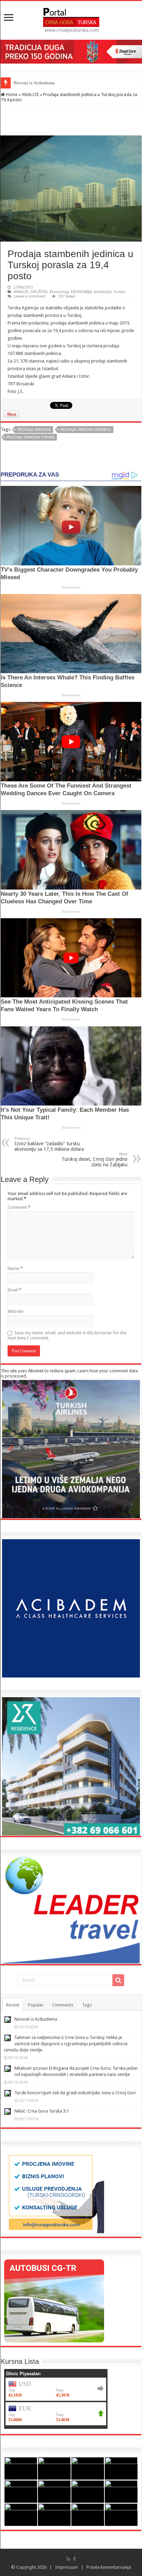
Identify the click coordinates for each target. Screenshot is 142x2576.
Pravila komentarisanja (109, 2567)
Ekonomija (59, 292)
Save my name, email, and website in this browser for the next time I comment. (67, 1335)
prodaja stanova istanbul (85, 430)
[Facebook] (74, 2559)
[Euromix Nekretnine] (71, 1766)
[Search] (118, 1980)
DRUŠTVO (39, 292)
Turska (119, 292)
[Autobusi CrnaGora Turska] (54, 2301)
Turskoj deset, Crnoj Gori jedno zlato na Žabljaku (95, 1160)
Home (11, 95)
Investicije (103, 292)
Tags (87, 2005)
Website (16, 1311)
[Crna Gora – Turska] (71, 19)
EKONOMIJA (81, 292)
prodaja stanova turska (31, 437)
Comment (19, 1207)
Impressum (67, 2567)
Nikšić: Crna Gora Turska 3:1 (42, 2111)
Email (14, 1290)
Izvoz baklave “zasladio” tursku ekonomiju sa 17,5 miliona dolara (49, 1144)
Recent (13, 2005)
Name (15, 1268)
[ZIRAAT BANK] (71, 51)
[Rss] (68, 2559)
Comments (63, 2005)
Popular (36, 2005)
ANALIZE (30, 95)
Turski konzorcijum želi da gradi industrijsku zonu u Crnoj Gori (75, 2093)
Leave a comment (30, 296)
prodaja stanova (34, 430)
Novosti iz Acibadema (36, 2019)
